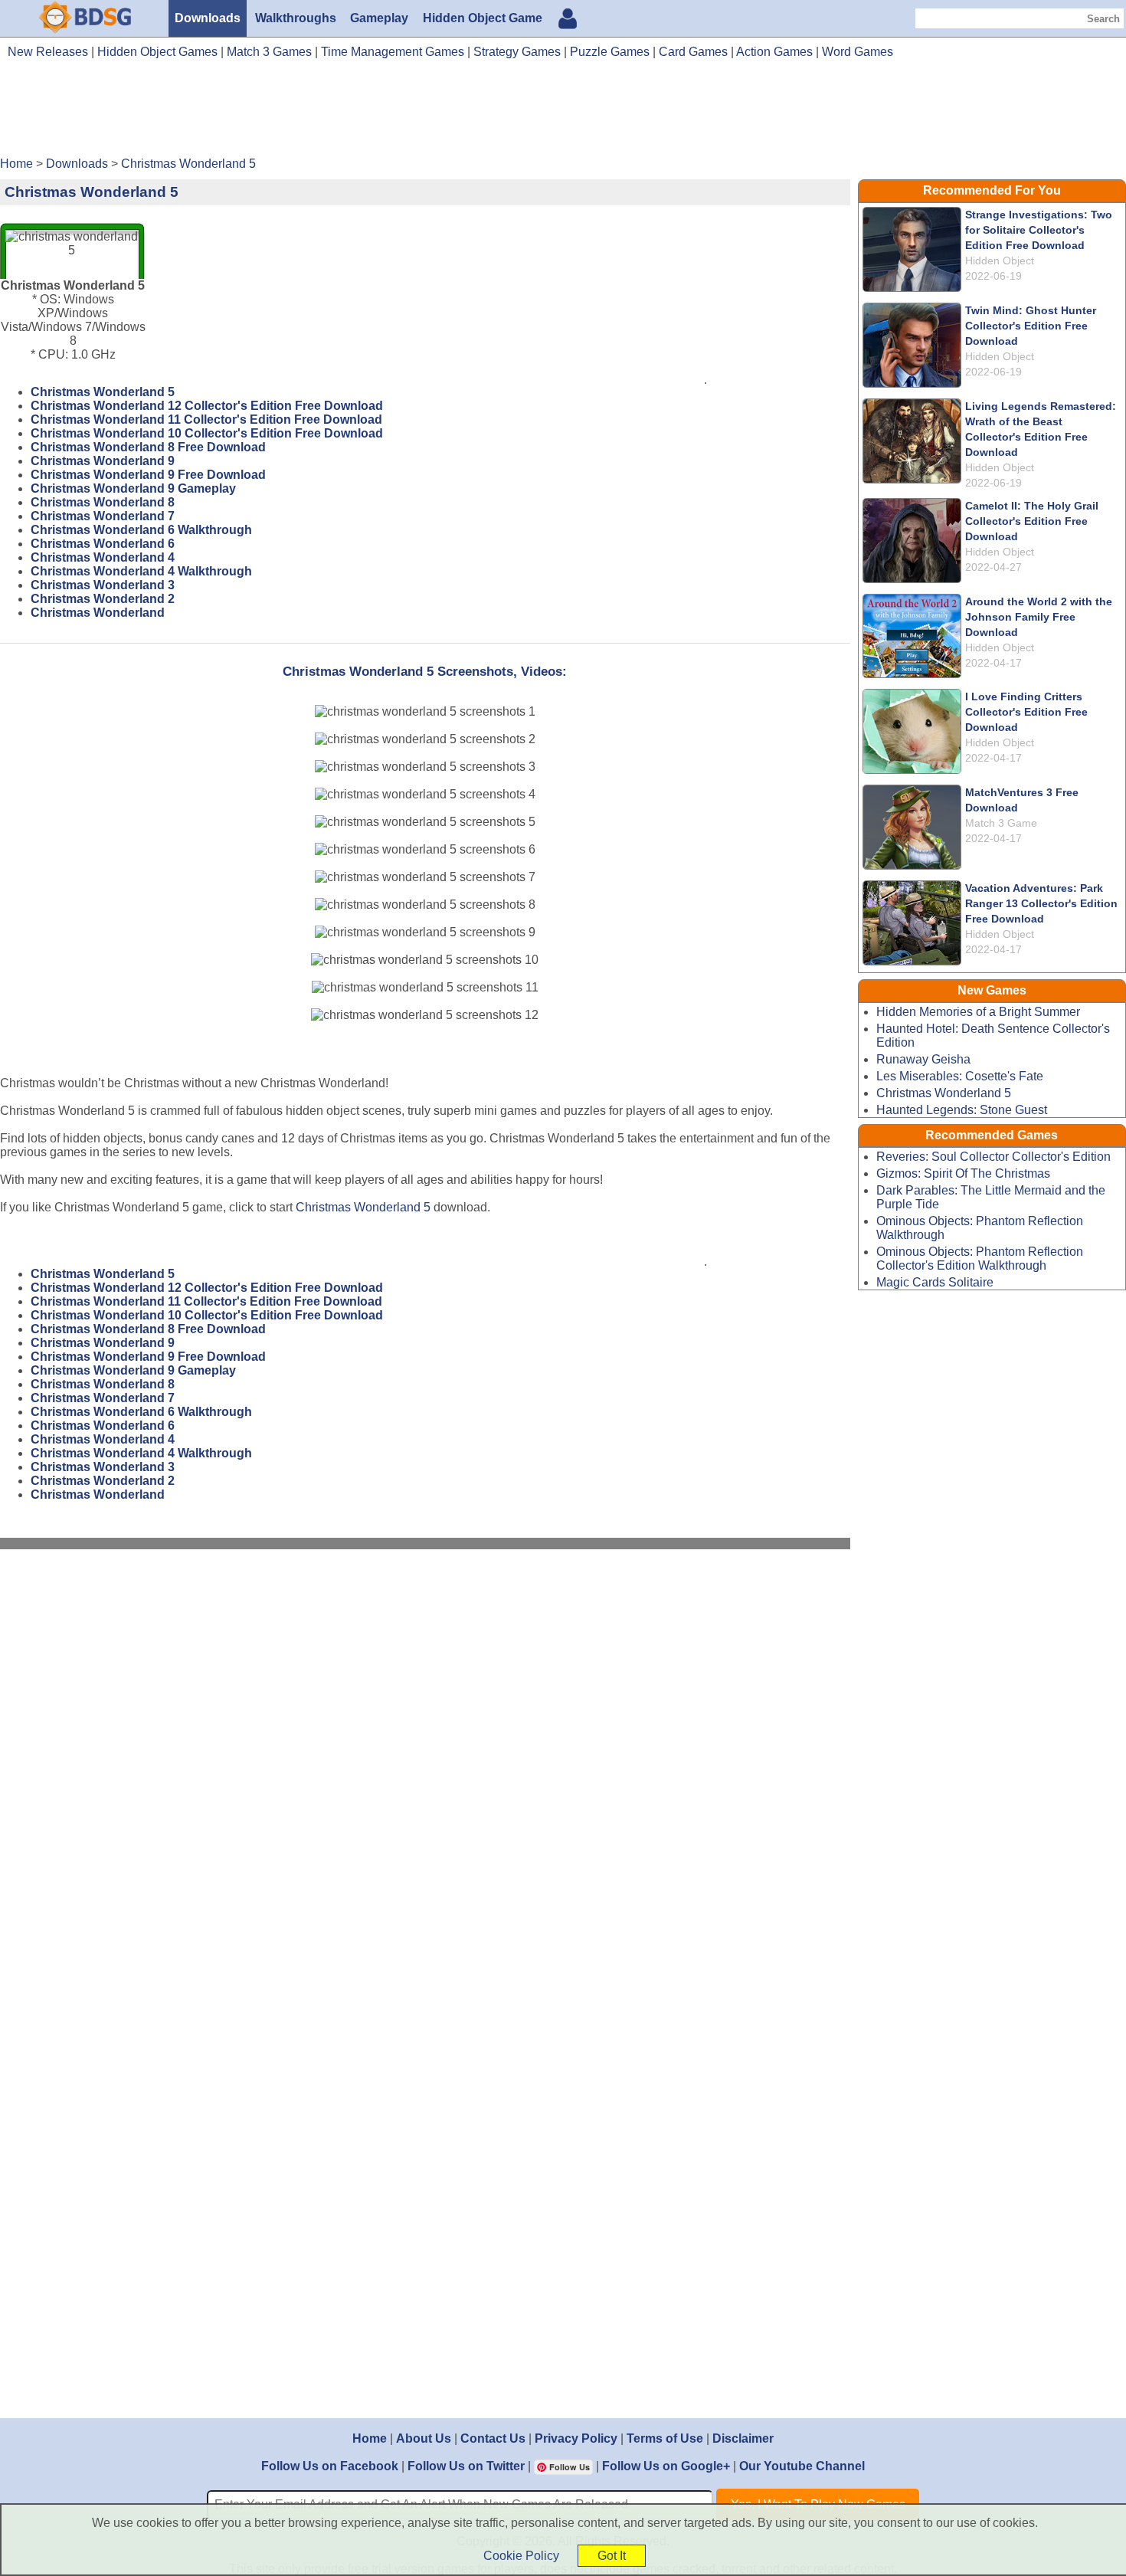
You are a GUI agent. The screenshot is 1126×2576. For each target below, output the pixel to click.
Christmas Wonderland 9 (103, 461)
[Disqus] (425, 1766)
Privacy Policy (576, 2438)
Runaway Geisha (923, 1059)
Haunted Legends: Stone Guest (962, 1110)
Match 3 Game (1001, 823)
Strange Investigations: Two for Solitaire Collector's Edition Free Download (1039, 230)
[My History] (568, 20)
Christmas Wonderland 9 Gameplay (133, 488)
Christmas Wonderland (98, 613)
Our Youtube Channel (802, 2466)
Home (370, 2438)
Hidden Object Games (157, 52)
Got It (612, 2556)
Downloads (208, 18)
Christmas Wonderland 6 (103, 544)
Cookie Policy (521, 2556)
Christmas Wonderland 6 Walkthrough (141, 530)
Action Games (774, 52)
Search (1103, 19)
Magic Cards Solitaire (935, 1282)
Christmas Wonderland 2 (103, 599)
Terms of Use (665, 2438)
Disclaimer (743, 2438)
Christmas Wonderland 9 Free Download (148, 475)
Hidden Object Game (483, 18)
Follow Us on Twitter (466, 2466)
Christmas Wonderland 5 (103, 392)
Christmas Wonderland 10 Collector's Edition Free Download (207, 433)
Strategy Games (517, 52)
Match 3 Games (269, 52)
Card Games (693, 52)
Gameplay (379, 18)
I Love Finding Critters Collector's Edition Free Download (1026, 712)
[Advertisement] (563, 113)
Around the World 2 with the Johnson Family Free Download (1039, 617)
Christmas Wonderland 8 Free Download (148, 447)
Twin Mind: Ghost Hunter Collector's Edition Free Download (1031, 326)
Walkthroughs (296, 18)
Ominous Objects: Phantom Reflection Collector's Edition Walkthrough (980, 1259)
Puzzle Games (610, 52)
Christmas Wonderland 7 (103, 516)
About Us (424, 2438)
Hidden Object (1000, 261)
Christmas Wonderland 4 (103, 557)
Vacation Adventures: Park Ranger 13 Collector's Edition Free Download (1041, 903)
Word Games (858, 52)
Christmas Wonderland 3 (103, 585)
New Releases (48, 52)
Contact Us (493, 2438)
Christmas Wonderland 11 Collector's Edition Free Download (206, 420)
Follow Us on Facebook (330, 2466)
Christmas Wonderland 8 (103, 502)
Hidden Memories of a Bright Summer (978, 1012)
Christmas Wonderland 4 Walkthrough (141, 571)
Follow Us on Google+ (666, 2466)
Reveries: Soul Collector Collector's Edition (993, 1157)
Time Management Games (393, 52)
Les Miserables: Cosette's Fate (960, 1076)
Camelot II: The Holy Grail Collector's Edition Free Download (1032, 521)
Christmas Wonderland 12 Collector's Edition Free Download (207, 406)
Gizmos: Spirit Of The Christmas (963, 1173)
